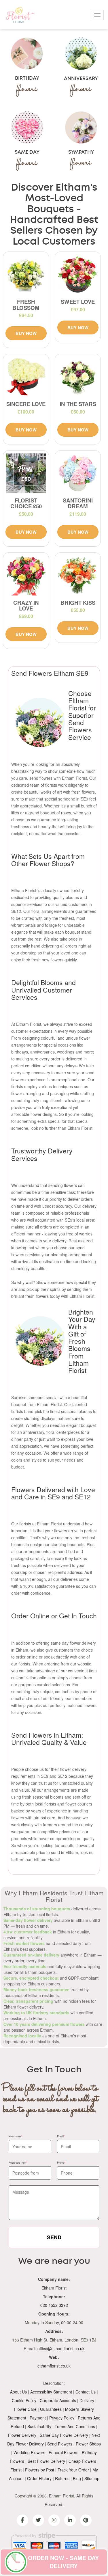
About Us (18, 2392)
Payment (38, 2418)
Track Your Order (73, 2470)
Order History (39, 2478)
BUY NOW (26, 333)
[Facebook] (22, 2520)
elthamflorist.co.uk (54, 2366)
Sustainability (39, 2426)
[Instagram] (54, 2520)
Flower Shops (88, 2444)
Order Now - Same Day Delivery (63, 2562)
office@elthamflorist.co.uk (61, 2348)
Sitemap (92, 2478)
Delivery (87, 2400)
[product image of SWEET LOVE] (78, 275)
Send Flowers (60, 2444)
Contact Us (86, 2392)
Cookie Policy (24, 2400)
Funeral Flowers (64, 2452)
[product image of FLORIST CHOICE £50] (26, 473)
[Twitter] (38, 2520)
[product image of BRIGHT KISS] (78, 576)
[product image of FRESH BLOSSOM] (26, 275)
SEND (54, 2237)
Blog (77, 2478)
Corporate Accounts (58, 2400)
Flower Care (25, 2409)
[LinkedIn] (70, 2520)
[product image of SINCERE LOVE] (26, 377)
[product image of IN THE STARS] (78, 377)
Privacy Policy (62, 2418)
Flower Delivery (22, 2435)
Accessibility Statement (51, 2392)
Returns (62, 2478)
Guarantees (51, 2409)
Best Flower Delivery (46, 2461)
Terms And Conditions (75, 2426)
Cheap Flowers (82, 2461)
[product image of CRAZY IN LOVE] (26, 576)
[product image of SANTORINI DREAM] (78, 473)
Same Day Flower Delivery (64, 2435)
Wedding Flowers (29, 2452)
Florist (16, 2470)
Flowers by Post (40, 2470)
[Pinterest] (86, 2520)
